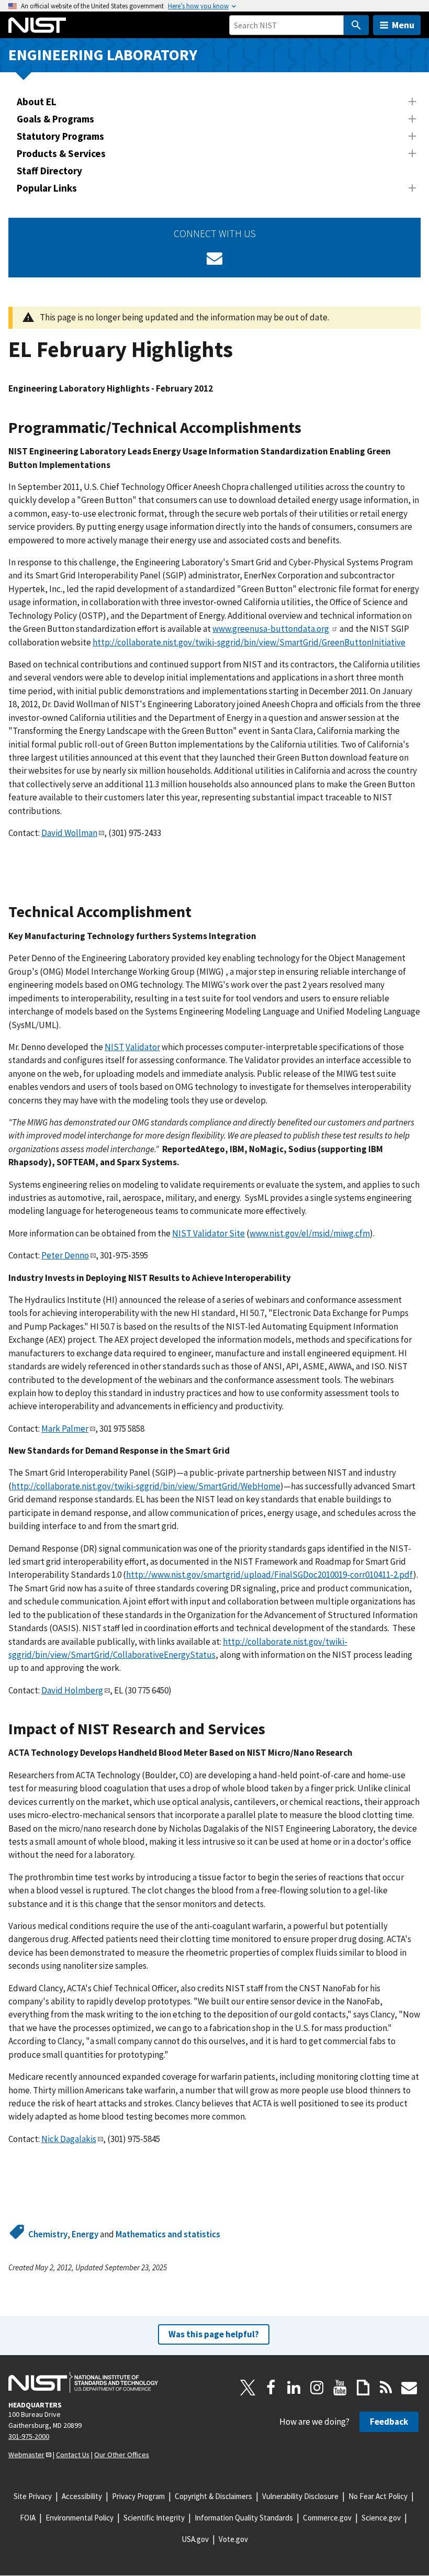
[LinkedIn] (294, 2388)
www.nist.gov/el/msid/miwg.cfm (310, 1233)
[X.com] (248, 2388)
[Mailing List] (409, 2388)
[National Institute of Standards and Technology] (83, 2382)
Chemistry (48, 2234)
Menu (403, 25)
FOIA (28, 2518)
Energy (85, 2234)
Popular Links (47, 188)
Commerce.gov (327, 2518)
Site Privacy (33, 2496)
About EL (37, 102)
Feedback (389, 2422)
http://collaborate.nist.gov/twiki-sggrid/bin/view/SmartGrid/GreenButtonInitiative (249, 642)
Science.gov (381, 2518)
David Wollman (69, 833)
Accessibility (82, 2496)
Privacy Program (138, 2496)
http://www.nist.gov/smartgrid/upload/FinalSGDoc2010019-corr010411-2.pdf (270, 1575)
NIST (114, 1047)
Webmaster (26, 2455)
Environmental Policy (80, 2518)
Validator (143, 1047)
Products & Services (61, 153)
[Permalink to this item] (309, 428)
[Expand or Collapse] (412, 102)
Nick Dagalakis (69, 2139)
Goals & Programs (55, 119)
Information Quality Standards (244, 2518)
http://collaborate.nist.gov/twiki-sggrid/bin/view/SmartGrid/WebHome (146, 1486)
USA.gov (195, 2539)
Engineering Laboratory (103, 55)
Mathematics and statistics (168, 2234)
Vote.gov (233, 2539)
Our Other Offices (122, 2455)
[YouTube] (340, 2388)
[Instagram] (317, 2388)
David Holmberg (72, 1690)
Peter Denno (65, 1255)
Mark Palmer (65, 1429)
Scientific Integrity (154, 2518)
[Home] (37, 25)
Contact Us (73, 2455)
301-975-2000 (29, 2436)
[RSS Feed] (386, 2388)
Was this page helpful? (214, 2334)
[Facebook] (271, 2388)
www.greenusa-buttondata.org (271, 629)
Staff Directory (49, 171)
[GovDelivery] (214, 258)
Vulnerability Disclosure (300, 2496)
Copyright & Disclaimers (213, 2496)
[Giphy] (363, 2388)
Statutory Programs (60, 136)
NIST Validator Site (208, 1233)
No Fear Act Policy (378, 2496)
